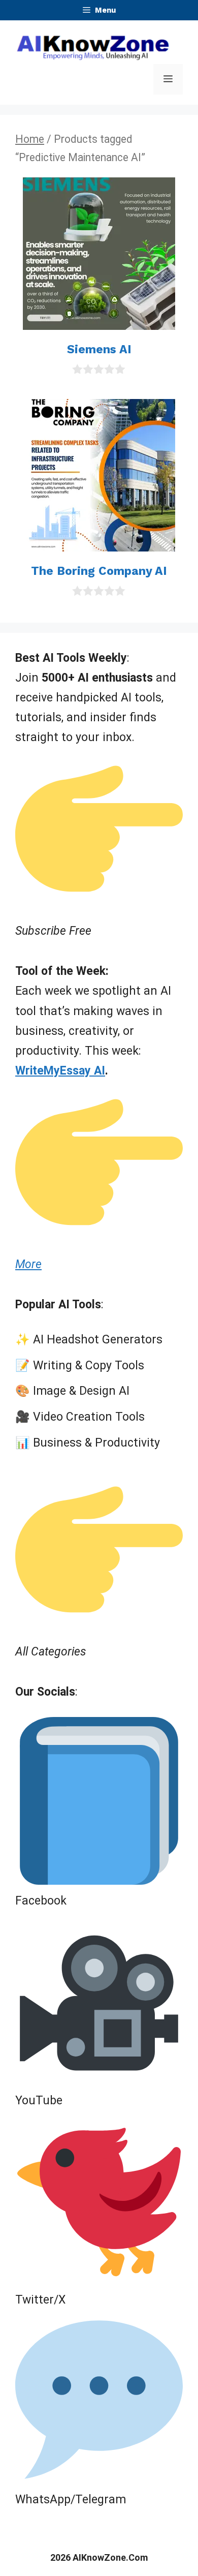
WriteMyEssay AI (60, 1071)
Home (30, 139)
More (28, 1264)
